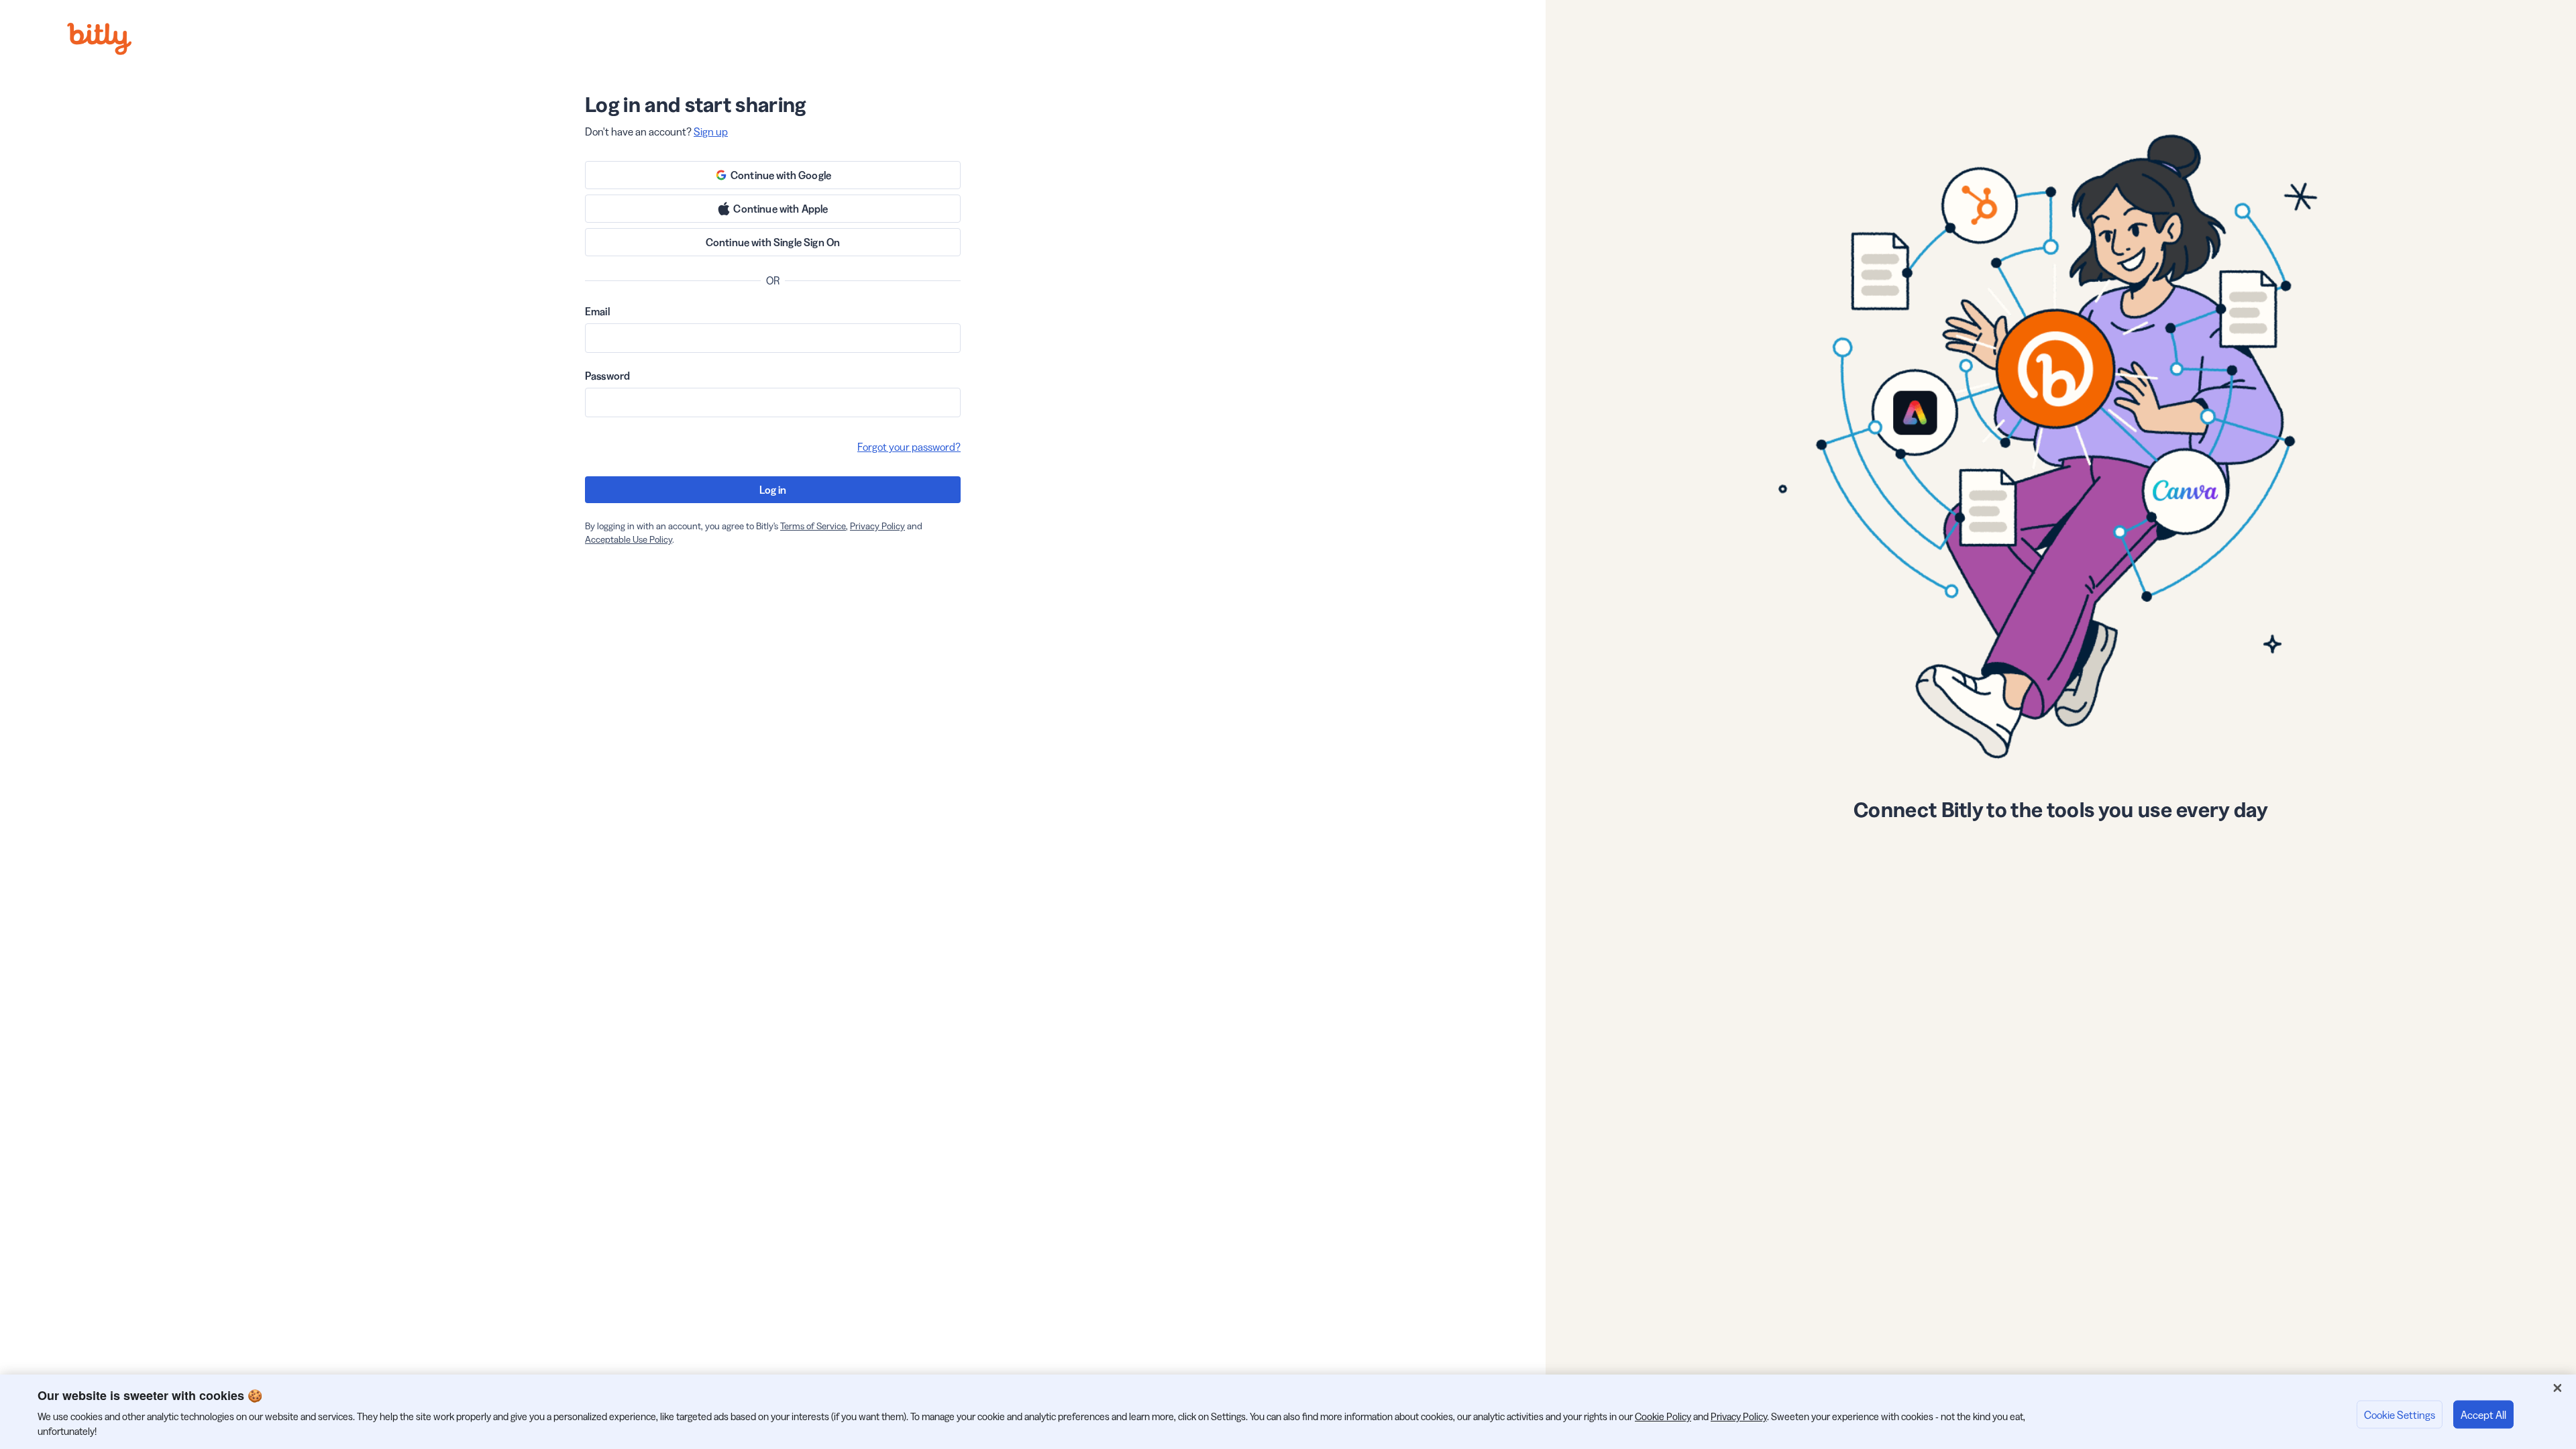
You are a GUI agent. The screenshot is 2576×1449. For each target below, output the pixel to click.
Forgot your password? (909, 447)
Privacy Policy (877, 526)
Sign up (711, 131)
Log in (773, 490)
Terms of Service (813, 526)
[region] (1288, 1412)
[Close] (2557, 1388)
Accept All (2483, 1414)
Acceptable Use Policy (629, 539)
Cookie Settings (2400, 1414)
